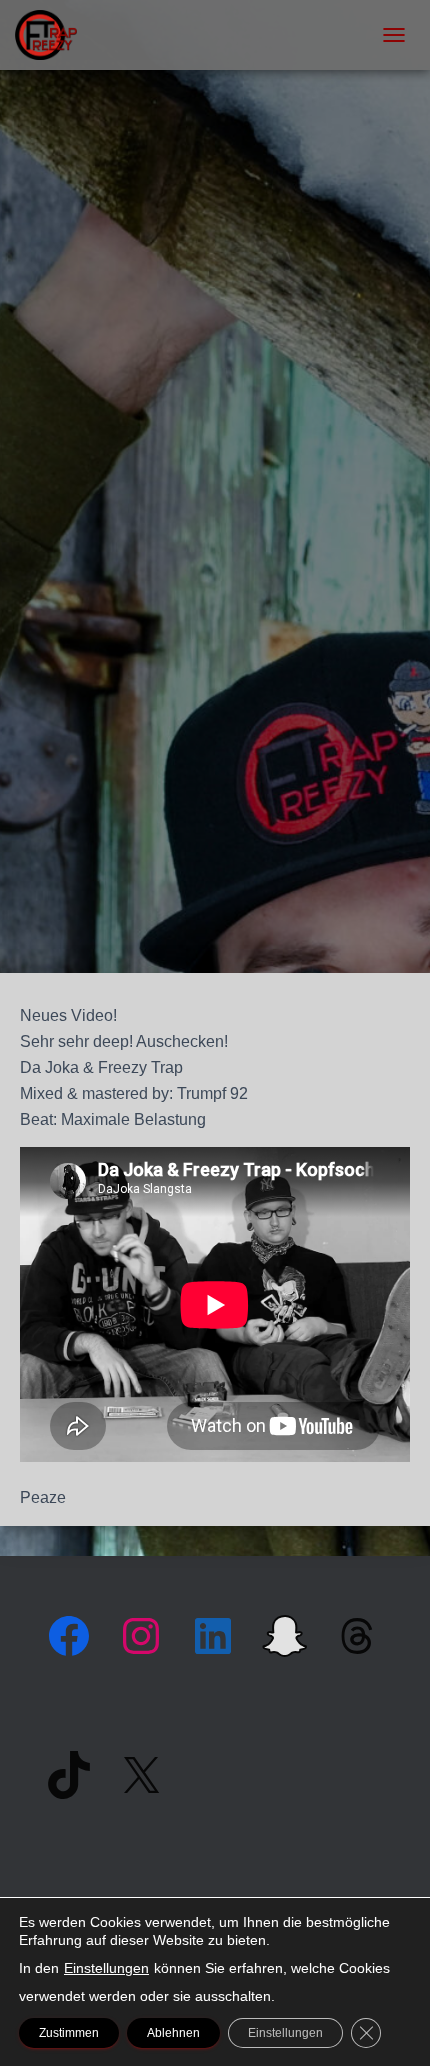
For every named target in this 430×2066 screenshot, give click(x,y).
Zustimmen (69, 2033)
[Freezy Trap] (53, 35)
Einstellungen (106, 1968)
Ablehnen (173, 2033)
